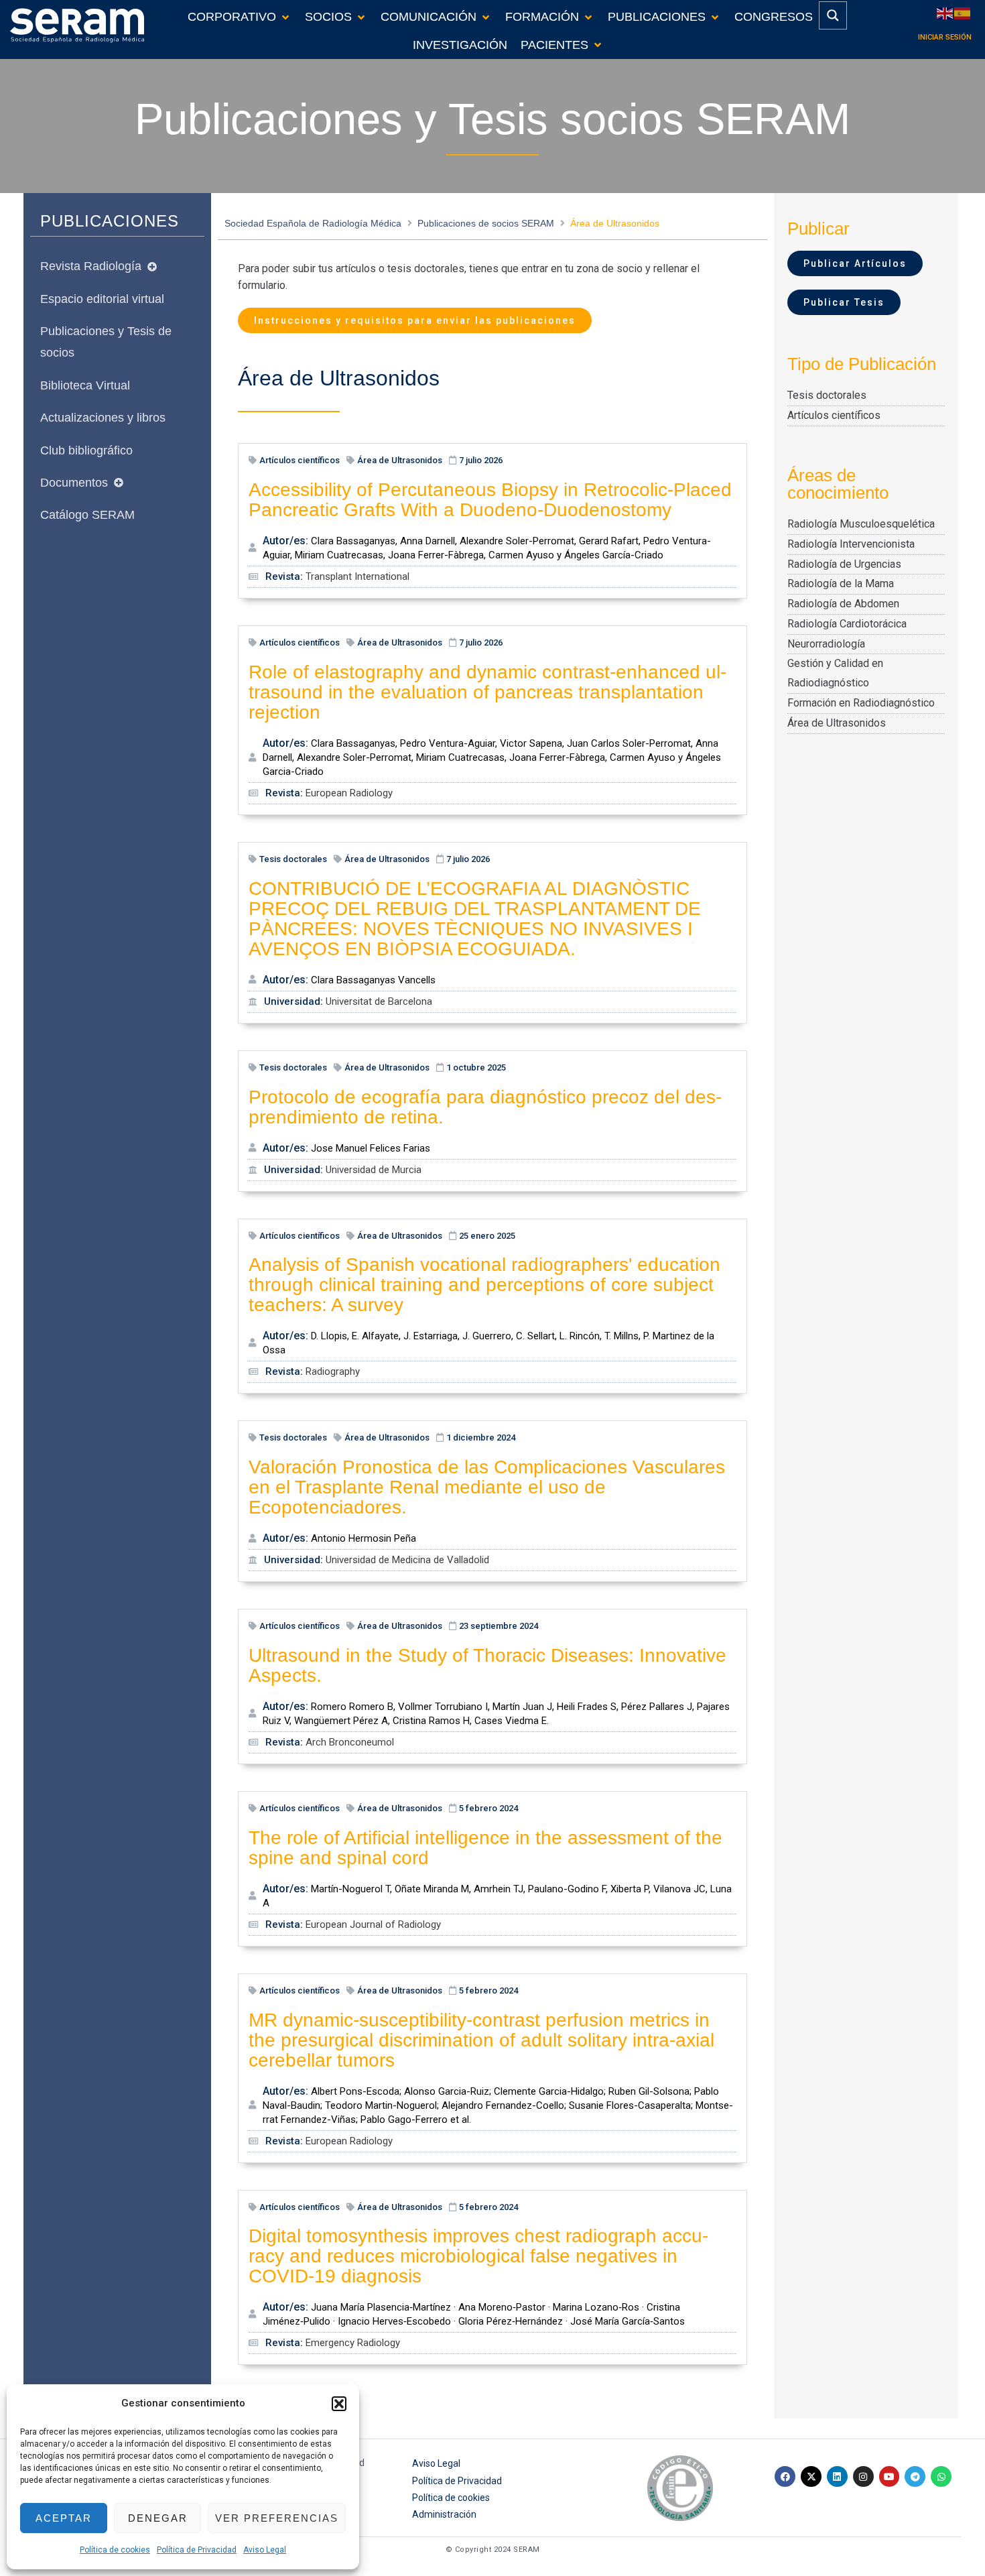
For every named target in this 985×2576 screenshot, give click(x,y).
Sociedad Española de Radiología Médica (313, 223)
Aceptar (64, 2518)
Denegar (158, 2518)
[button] (339, 2404)
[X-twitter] (811, 2476)
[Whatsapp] (941, 2476)
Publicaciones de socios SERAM (486, 223)
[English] (945, 12)
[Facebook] (785, 2476)
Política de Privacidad (197, 2550)
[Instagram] (863, 2476)
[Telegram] (915, 2476)
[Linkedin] (837, 2476)
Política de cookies (115, 2550)
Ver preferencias (277, 2518)
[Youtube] (890, 2476)
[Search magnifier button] (833, 15)
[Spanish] (963, 12)
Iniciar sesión (945, 37)
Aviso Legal (265, 2550)
